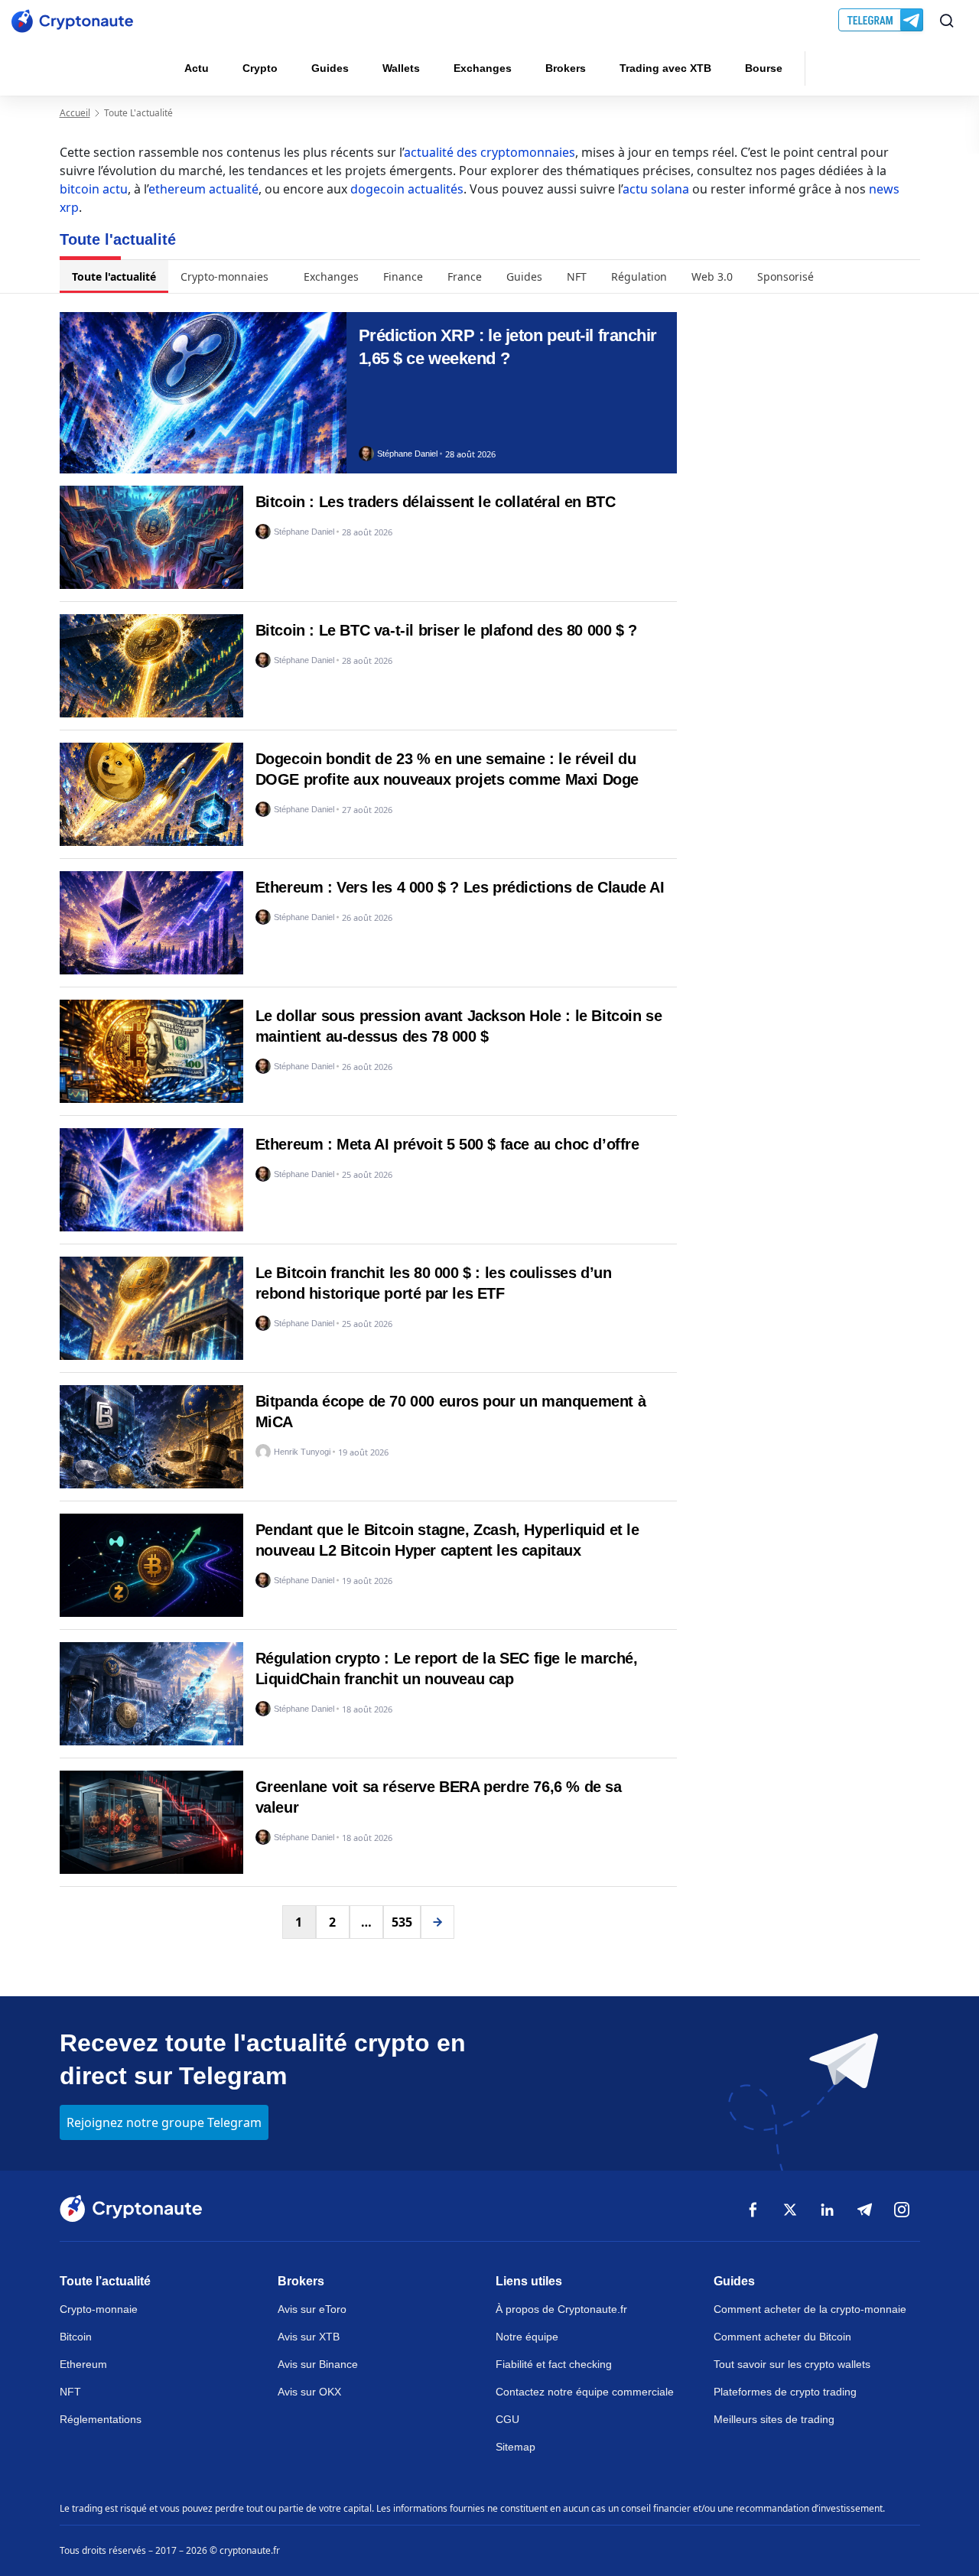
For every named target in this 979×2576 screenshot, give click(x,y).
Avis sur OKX (309, 2392)
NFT (577, 276)
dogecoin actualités (407, 189)
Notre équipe (527, 2337)
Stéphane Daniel (407, 454)
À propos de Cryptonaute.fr (561, 2309)
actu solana (656, 189)
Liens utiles (529, 2281)
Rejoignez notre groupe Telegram (164, 2122)
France (465, 276)
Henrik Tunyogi (302, 1452)
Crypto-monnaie (99, 2309)
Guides (330, 68)
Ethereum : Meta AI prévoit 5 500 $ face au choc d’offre (447, 1144)
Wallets (401, 68)
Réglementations (101, 2419)
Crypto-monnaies (224, 276)
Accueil (75, 113)
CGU (507, 2419)
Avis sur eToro (312, 2309)
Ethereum (83, 2364)
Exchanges (483, 68)
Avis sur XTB (309, 2337)
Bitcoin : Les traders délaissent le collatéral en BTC (436, 502)
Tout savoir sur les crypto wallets (792, 2364)
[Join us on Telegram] (882, 21)
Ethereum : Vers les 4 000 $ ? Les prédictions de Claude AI (460, 887)
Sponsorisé (785, 276)
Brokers (566, 68)
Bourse (764, 68)
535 (402, 1922)
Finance (403, 276)
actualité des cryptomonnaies (489, 152)
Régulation (639, 276)
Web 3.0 (712, 276)
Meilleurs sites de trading (774, 2419)
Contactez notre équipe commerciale (585, 2392)
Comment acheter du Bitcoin (782, 2337)
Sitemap (516, 2447)
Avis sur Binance (318, 2364)
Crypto (260, 68)
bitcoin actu (94, 189)
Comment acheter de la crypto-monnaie (810, 2309)
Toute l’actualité (105, 2281)
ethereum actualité (203, 189)
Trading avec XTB (665, 68)
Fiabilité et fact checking (554, 2364)
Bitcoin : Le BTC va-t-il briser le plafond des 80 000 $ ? (446, 630)
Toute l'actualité (114, 276)
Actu (197, 68)
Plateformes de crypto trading (785, 2392)
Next (437, 1922)
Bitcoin (76, 2337)
